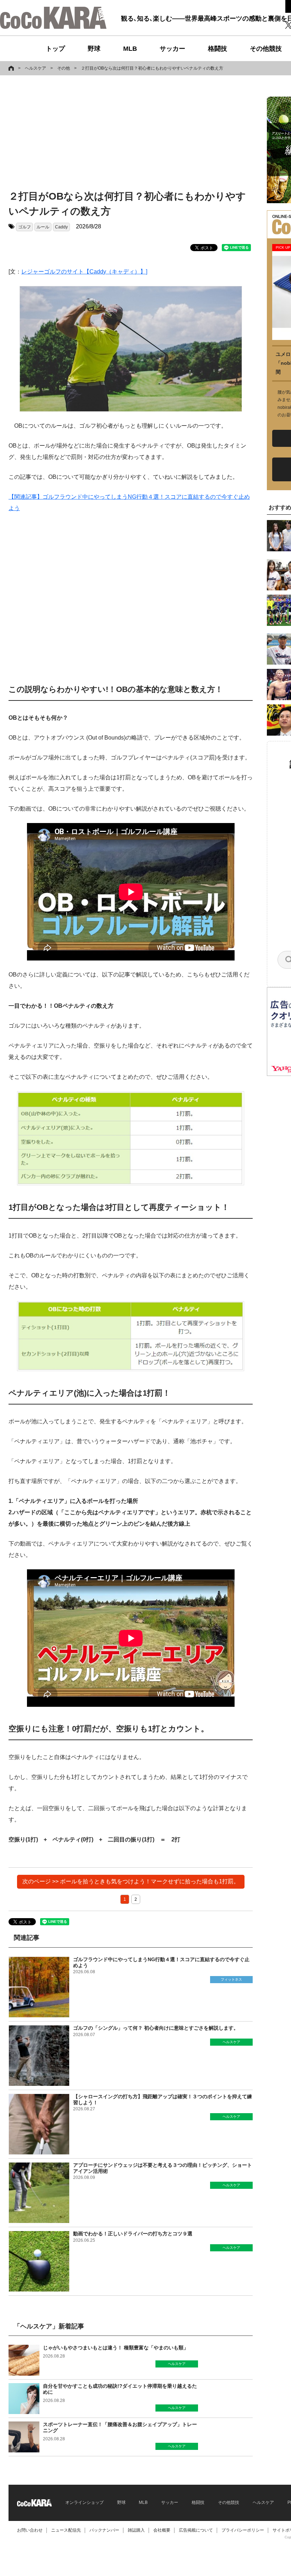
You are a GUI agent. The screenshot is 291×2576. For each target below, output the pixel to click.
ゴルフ (24, 227)
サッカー (172, 49)
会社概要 (162, 2530)
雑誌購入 (136, 2530)
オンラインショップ (84, 2502)
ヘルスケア (35, 68)
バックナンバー (104, 2530)
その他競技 (266, 49)
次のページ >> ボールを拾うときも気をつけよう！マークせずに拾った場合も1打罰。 (131, 1881)
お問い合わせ (30, 2530)
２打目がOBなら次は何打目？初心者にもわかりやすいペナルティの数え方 (152, 68)
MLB (130, 49)
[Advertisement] (122, 134)
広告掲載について (196, 2530)
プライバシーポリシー (243, 2530)
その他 (64, 68)
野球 (94, 49)
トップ (55, 49)
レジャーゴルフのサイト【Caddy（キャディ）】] (84, 272)
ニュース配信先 (66, 2530)
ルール (43, 227)
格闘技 (218, 49)
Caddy (61, 227)
